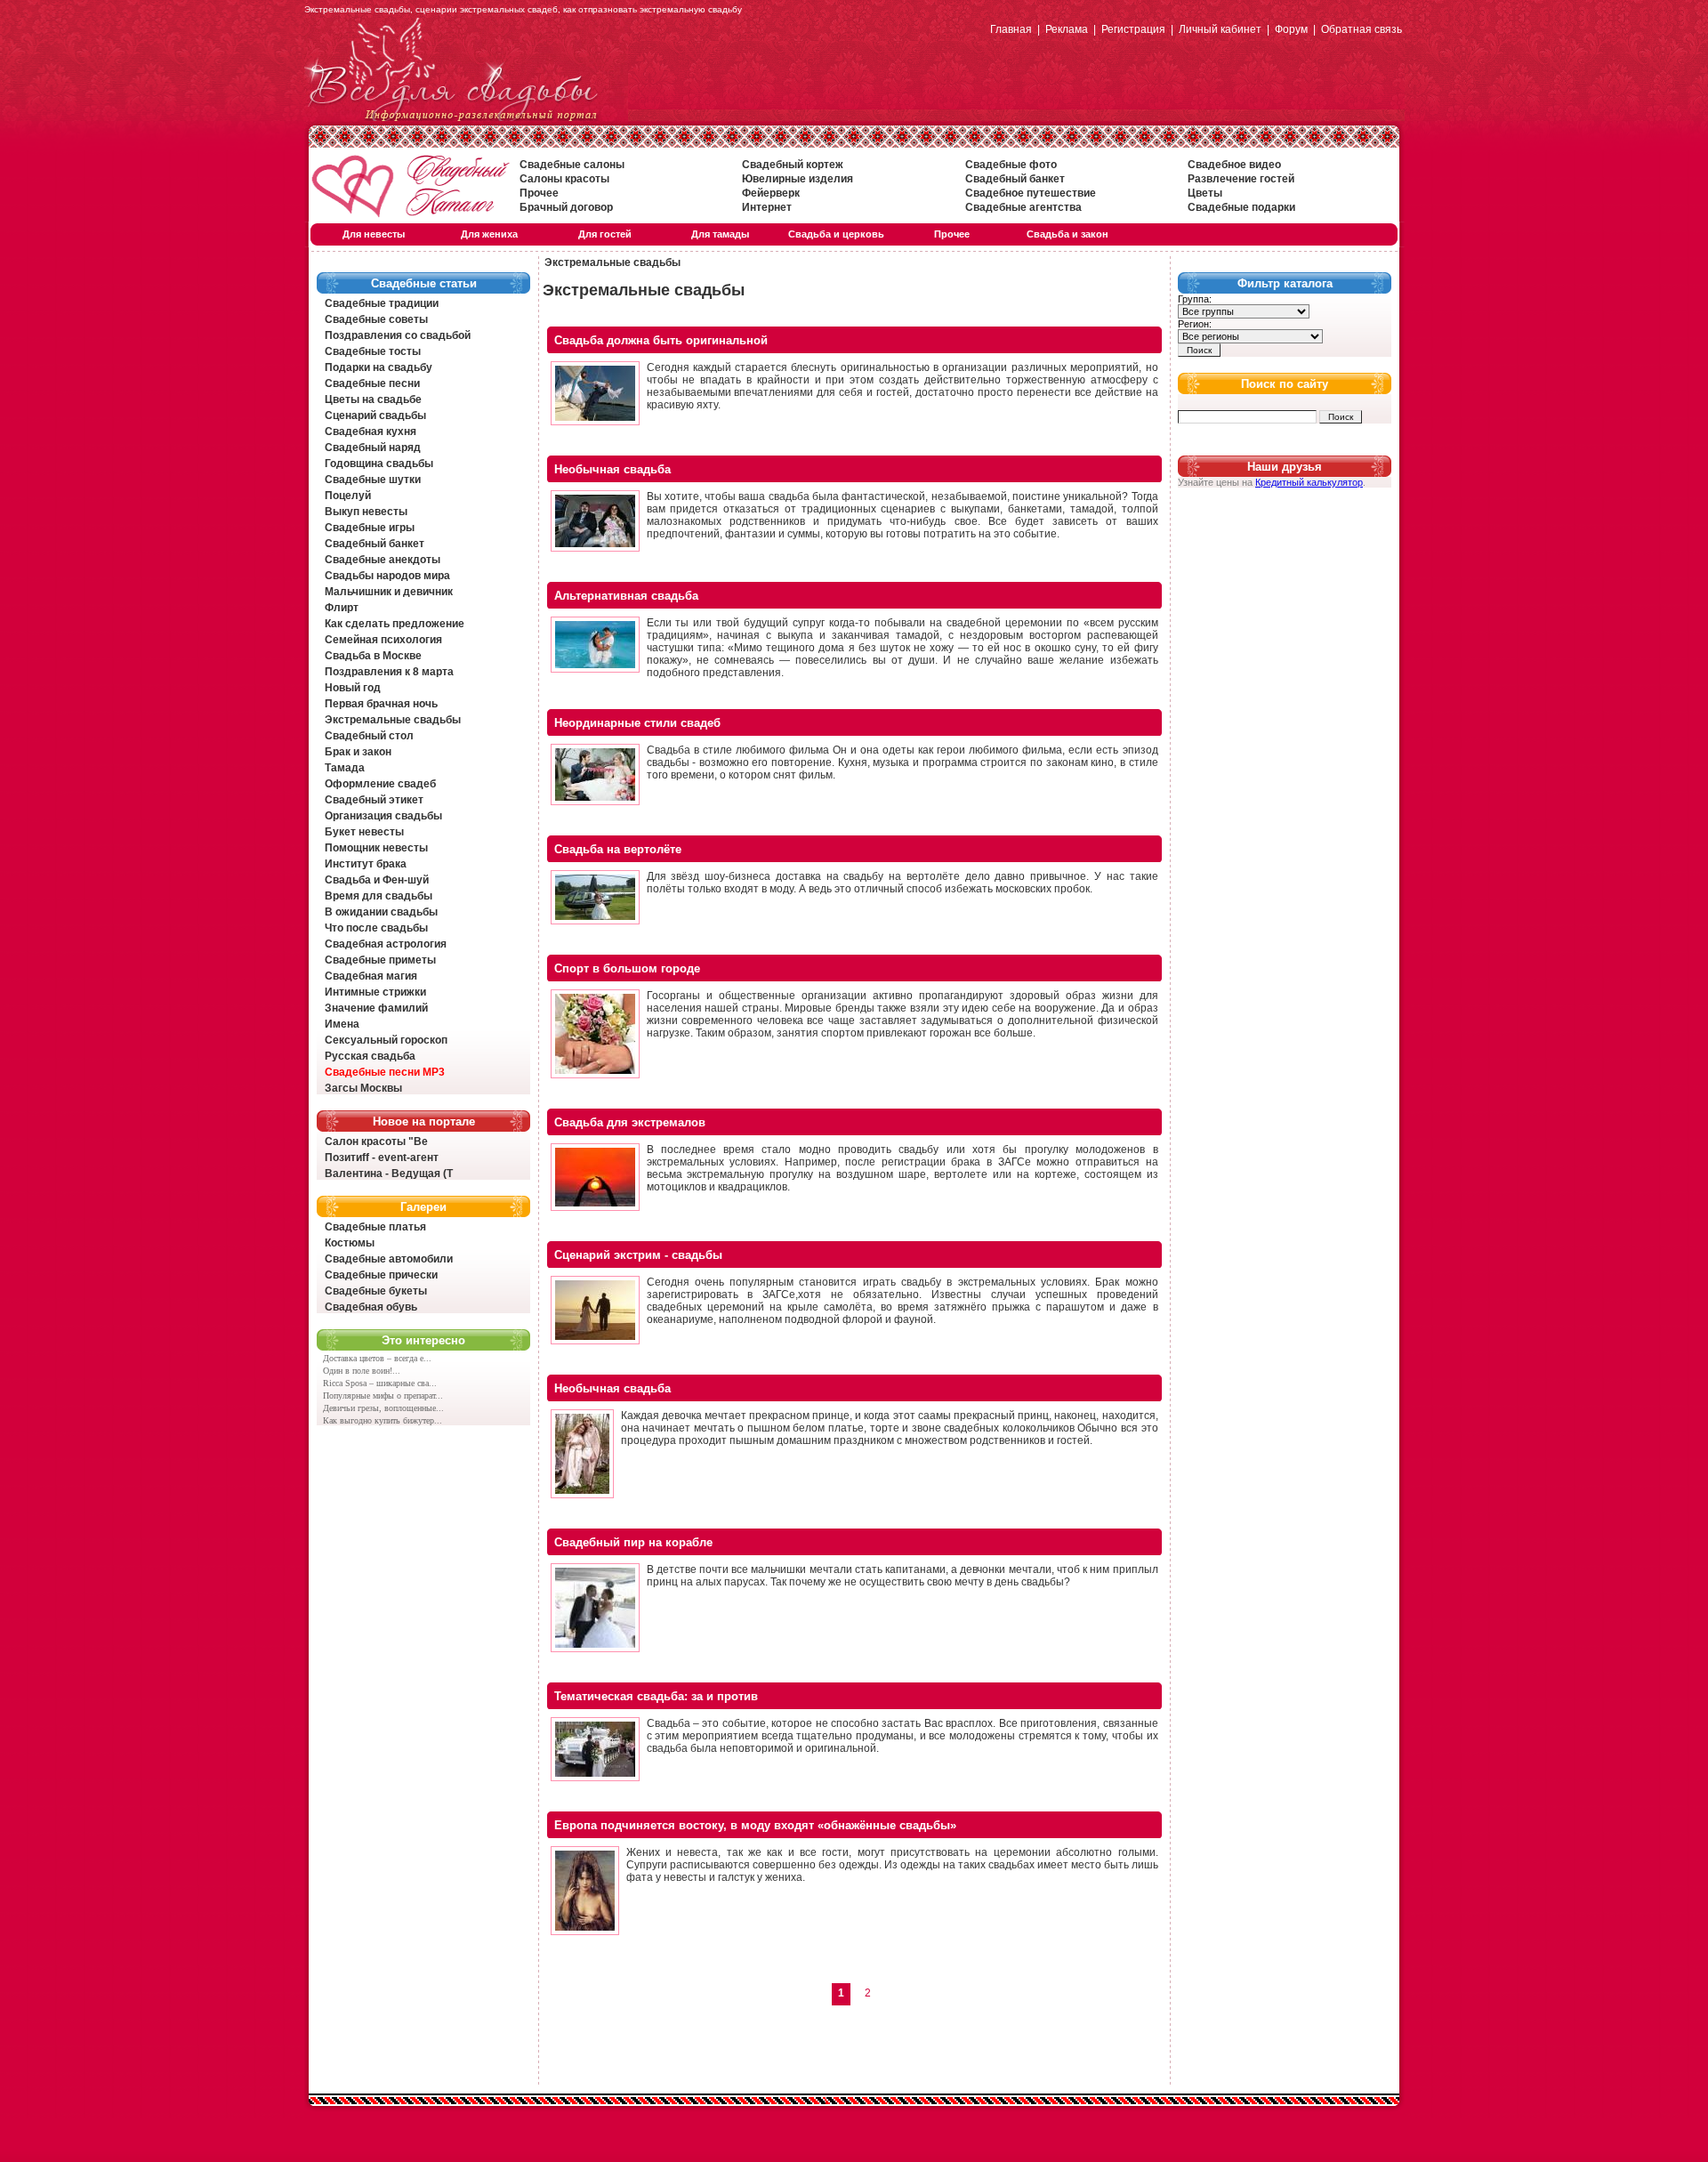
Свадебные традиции (382, 303)
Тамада (345, 768)
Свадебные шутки (373, 480)
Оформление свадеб (380, 784)
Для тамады (720, 234)
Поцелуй (348, 496)
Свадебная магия (371, 976)
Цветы (1205, 193)
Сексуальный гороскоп (386, 1040)
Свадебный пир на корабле (633, 1542)
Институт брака (366, 864)
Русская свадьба (370, 1056)
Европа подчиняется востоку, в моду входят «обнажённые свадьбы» (755, 1825)
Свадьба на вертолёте (618, 849)
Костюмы (350, 1243)
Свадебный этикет (374, 800)
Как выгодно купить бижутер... (383, 1420)
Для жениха (489, 234)
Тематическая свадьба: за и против (656, 1696)
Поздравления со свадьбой (398, 335)
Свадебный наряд (373, 448)
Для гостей (605, 234)
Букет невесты (364, 832)
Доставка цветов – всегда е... (377, 1358)
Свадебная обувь (371, 1307)
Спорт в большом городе (627, 968)
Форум (1291, 29)
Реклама (1067, 29)
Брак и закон (358, 752)
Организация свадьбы (383, 816)
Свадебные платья (375, 1227)
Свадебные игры (370, 528)
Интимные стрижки (375, 992)
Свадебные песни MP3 (385, 1072)
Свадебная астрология (386, 944)
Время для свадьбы (379, 896)
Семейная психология (383, 640)
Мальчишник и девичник (389, 592)
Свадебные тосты (373, 351)
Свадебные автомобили (389, 1259)
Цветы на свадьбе (373, 399)
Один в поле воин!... (362, 1371)
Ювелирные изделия (798, 179)
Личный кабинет (1220, 29)
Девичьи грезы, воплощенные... (383, 1408)
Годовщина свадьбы (379, 464)
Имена (342, 1024)
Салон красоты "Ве (376, 1142)
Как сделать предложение (395, 624)
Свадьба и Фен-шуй (377, 880)
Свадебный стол (369, 736)
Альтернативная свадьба (626, 596)
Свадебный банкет (1015, 179)
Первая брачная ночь (381, 704)
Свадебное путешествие (1031, 193)
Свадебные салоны (572, 165)
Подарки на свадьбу (379, 367)
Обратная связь (1362, 29)
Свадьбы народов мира (387, 576)
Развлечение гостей (1241, 179)
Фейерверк (771, 193)
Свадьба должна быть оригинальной (661, 340)
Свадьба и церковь (836, 234)
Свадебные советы (376, 319)
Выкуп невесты (366, 512)
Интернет (767, 207)
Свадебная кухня (371, 432)
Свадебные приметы (380, 960)
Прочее (539, 193)
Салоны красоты (564, 179)
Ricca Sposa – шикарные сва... (380, 1383)
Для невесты (374, 234)
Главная (1011, 29)
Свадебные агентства (1023, 207)
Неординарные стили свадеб (637, 723)
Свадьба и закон (1067, 234)
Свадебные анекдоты (383, 560)
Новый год (353, 688)
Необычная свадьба (612, 469)
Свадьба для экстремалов (630, 1122)
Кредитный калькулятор (1309, 482)
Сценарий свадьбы (375, 415)
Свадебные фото (1011, 165)
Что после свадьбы (376, 928)
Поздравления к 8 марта (389, 672)
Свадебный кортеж (793, 165)
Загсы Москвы (363, 1088)
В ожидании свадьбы (381, 912)
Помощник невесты (376, 848)
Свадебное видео (1234, 165)
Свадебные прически (381, 1275)
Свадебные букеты (376, 1291)
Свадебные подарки (1241, 207)
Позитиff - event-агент (382, 1158)
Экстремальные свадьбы (393, 720)
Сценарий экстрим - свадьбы (638, 1255)
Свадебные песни (372, 383)
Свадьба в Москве (373, 656)
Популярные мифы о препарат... (383, 1396)
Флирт (342, 608)
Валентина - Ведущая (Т (389, 1174)
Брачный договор (566, 207)
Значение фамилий (376, 1008)
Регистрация (1133, 29)
